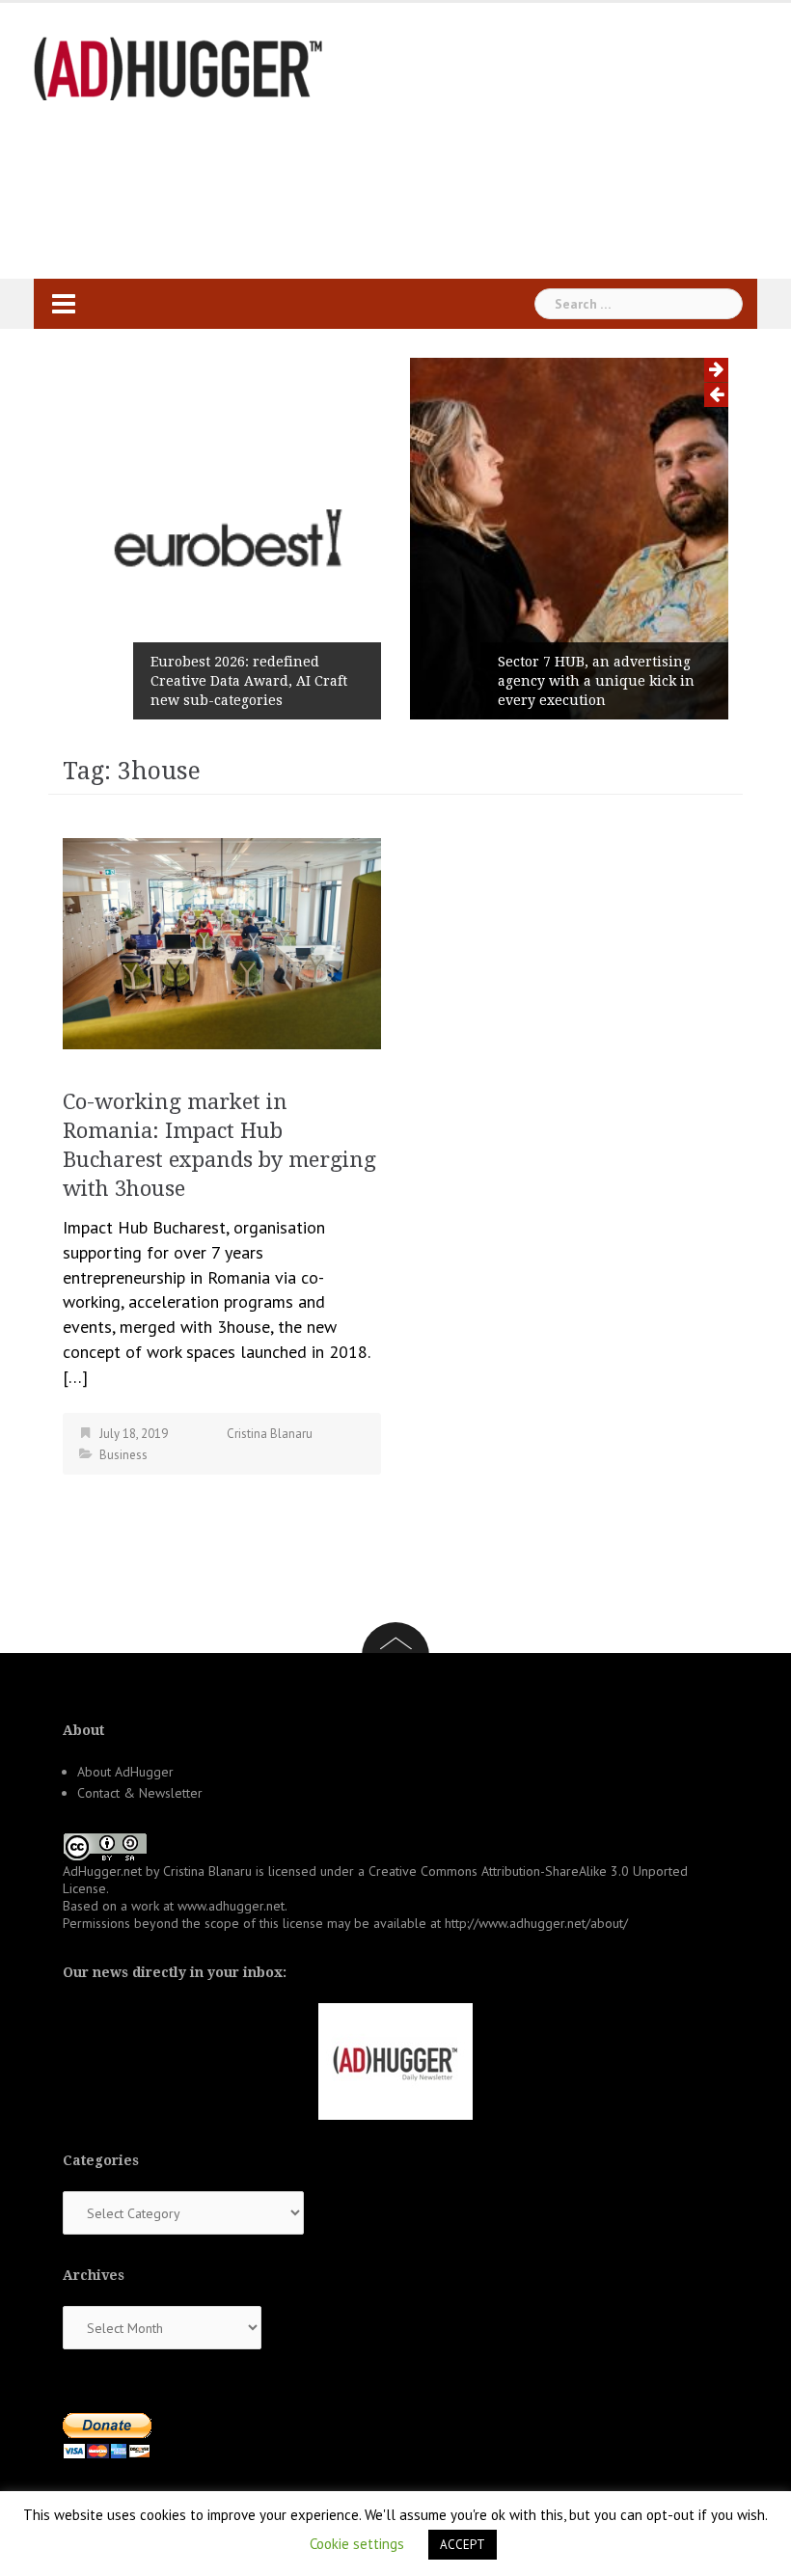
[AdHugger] (178, 67)
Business (123, 1455)
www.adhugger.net (231, 1906)
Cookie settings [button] (357, 2544)
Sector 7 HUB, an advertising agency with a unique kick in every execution (596, 681)
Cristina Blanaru (270, 1434)
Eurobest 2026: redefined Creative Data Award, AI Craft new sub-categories (249, 681)
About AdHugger (125, 1772)
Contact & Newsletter (140, 1793)
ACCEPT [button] (463, 2545)
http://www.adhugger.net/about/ (536, 1923)
